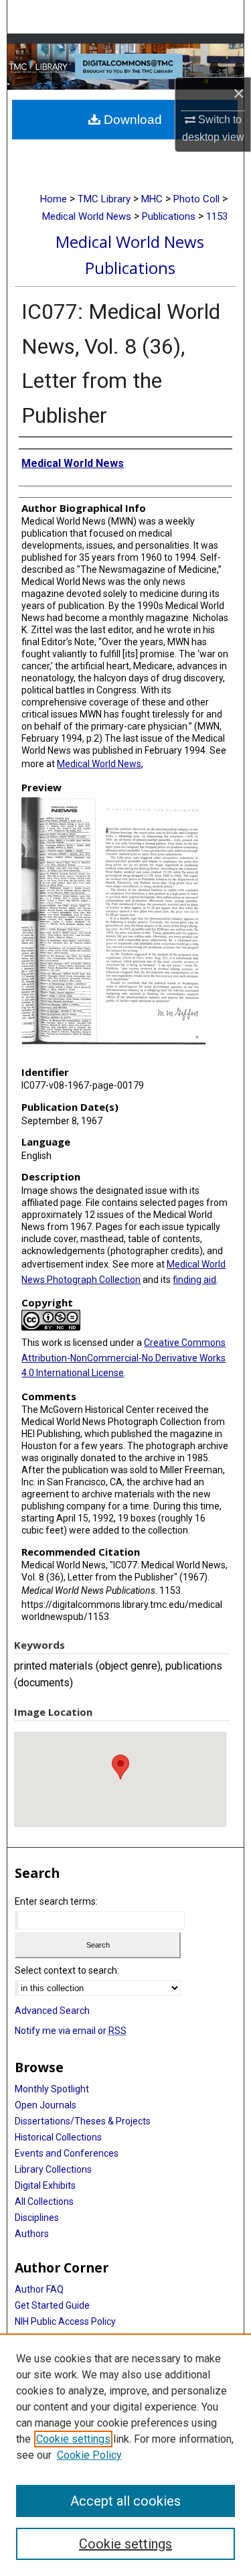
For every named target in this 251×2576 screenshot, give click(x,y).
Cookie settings (73, 2439)
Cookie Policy (89, 2455)
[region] (125, 2455)
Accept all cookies (125, 2501)
